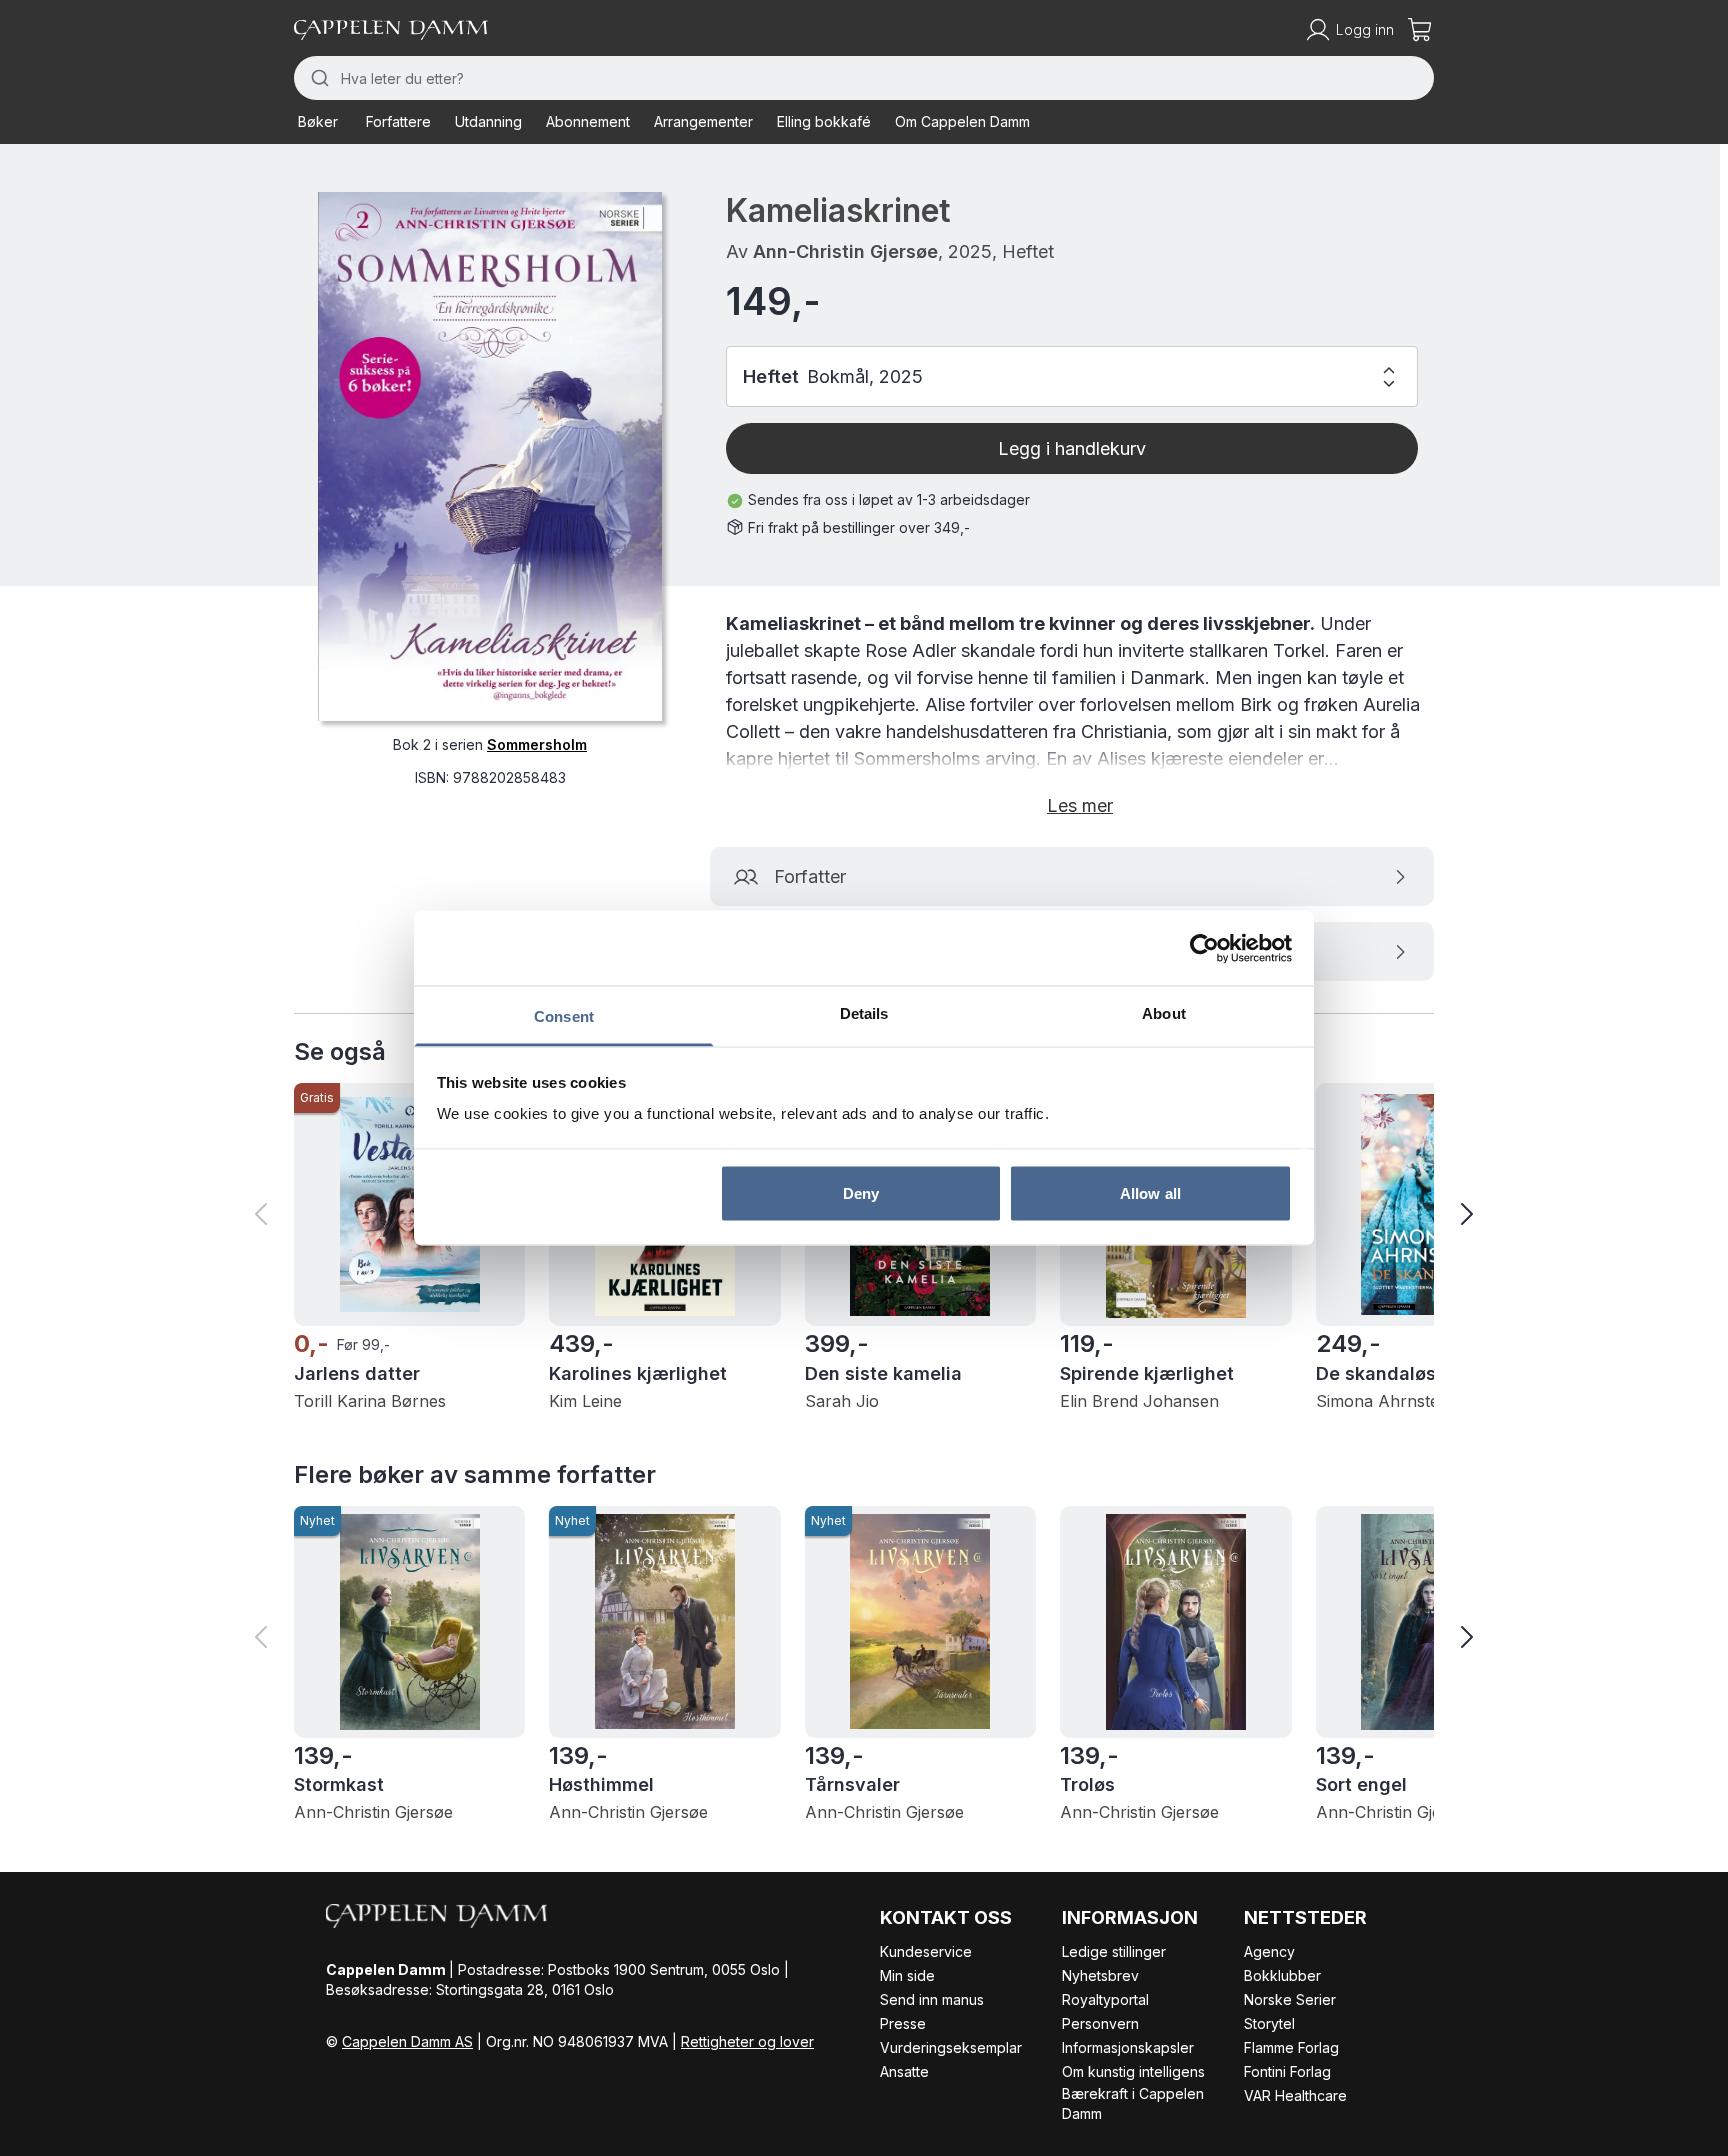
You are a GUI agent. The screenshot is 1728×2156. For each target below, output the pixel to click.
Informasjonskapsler (1128, 2047)
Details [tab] (864, 1013)
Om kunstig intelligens (1133, 2071)
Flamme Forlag (1291, 2047)
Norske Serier (1290, 1999)
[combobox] (864, 78)
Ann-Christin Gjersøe (845, 251)
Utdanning (488, 121)
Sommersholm (537, 744)
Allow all (1150, 1192)
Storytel (1269, 2023)
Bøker (318, 121)
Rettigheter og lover (747, 2041)
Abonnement (588, 121)
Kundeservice (926, 1951)
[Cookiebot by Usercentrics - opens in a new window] (1204, 948)
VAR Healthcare (1295, 2095)
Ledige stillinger (1114, 1951)
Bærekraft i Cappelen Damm (1133, 2103)
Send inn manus (932, 1999)
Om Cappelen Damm (962, 121)
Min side (907, 1975)
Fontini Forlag (1287, 2071)
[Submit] (317, 78)
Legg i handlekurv (1072, 448)
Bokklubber (1282, 1975)
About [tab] (1164, 1013)
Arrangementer (703, 121)
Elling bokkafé (824, 121)
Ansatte (904, 2071)
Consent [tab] (564, 1016)
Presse (903, 2023)
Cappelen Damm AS (407, 2041)
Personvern (1100, 2023)
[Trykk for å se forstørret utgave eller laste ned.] (490, 456)
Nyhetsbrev (1100, 1975)
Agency (1269, 1951)
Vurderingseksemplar (951, 2047)
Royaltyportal (1105, 1999)
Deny (861, 1192)
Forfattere (398, 121)
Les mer (1080, 805)
